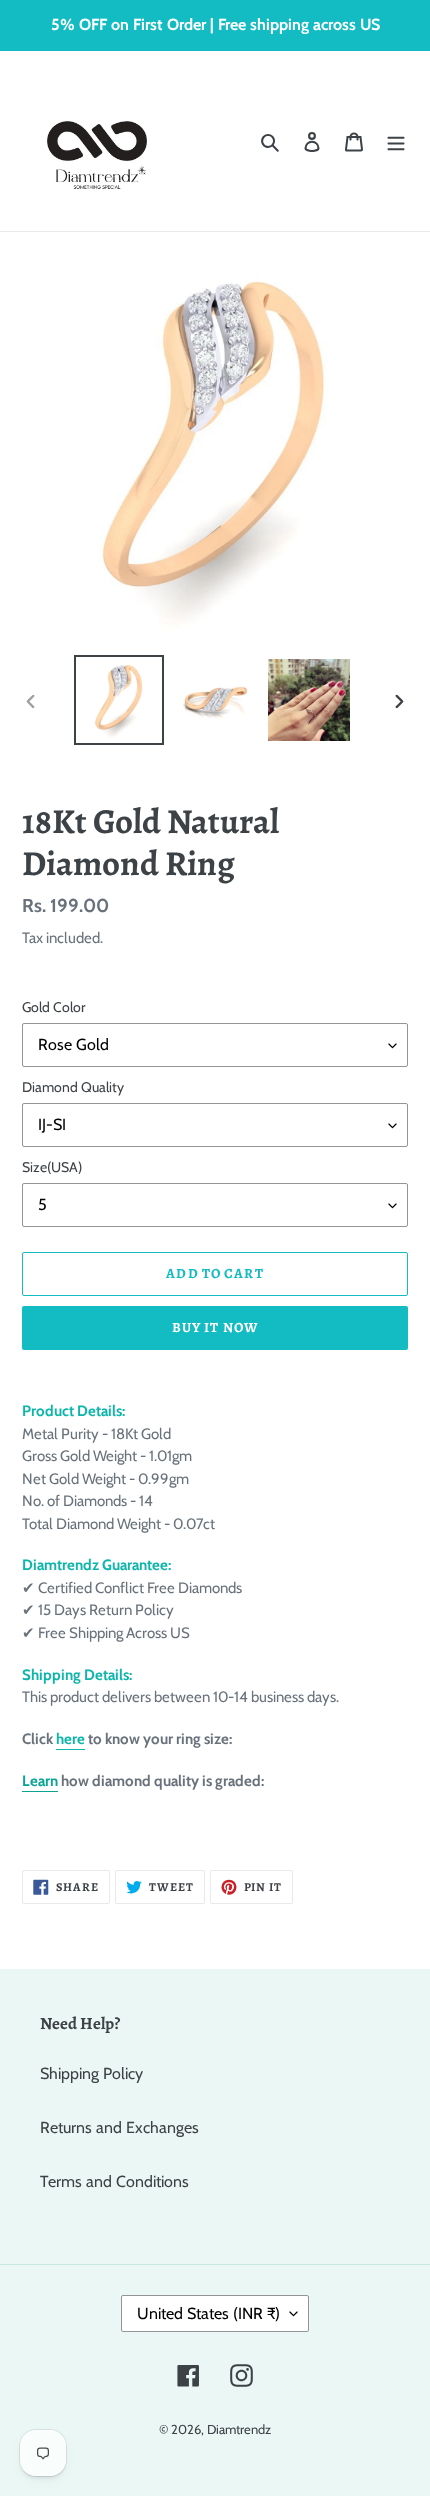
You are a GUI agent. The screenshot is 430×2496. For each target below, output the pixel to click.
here (70, 1739)
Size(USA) (52, 1167)
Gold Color (53, 1007)
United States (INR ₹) (208, 2313)
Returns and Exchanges (119, 2127)
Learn (40, 1781)
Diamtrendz (239, 2429)
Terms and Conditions (114, 2181)
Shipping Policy (91, 2073)
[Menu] (396, 141)
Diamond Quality (73, 1087)
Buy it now (215, 1327)
